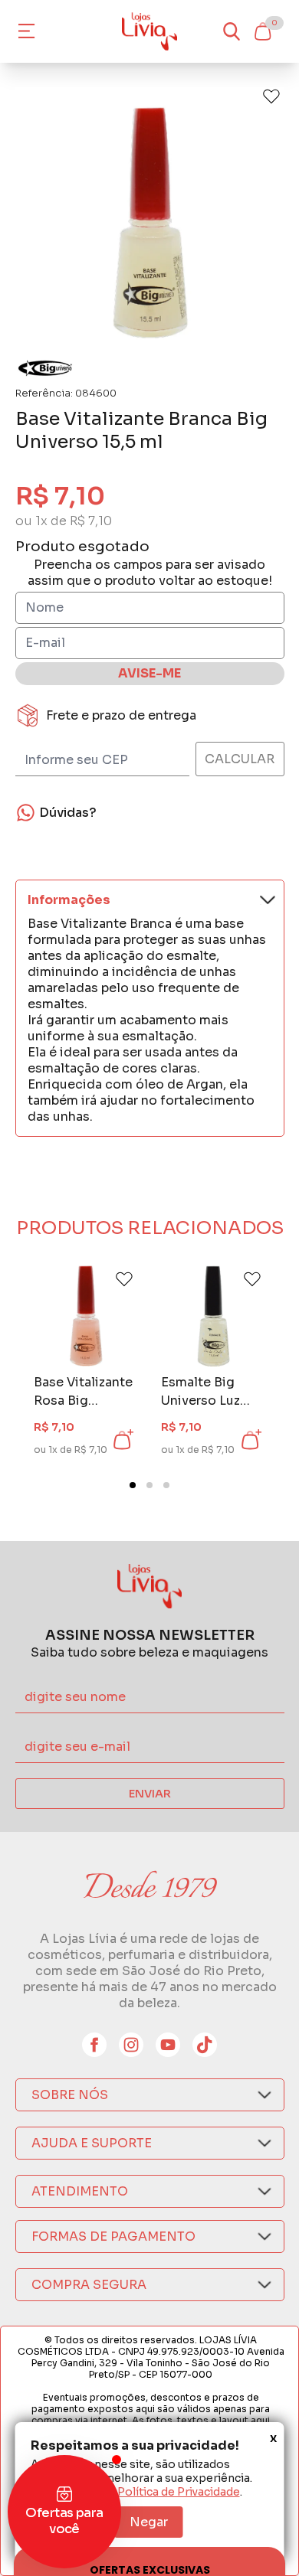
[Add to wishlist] (271, 96)
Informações (69, 900)
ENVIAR (150, 1794)
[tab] (133, 1485)
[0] (262, 31)
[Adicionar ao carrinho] (122, 1440)
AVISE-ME (149, 673)
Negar (149, 2522)
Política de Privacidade (179, 2492)
